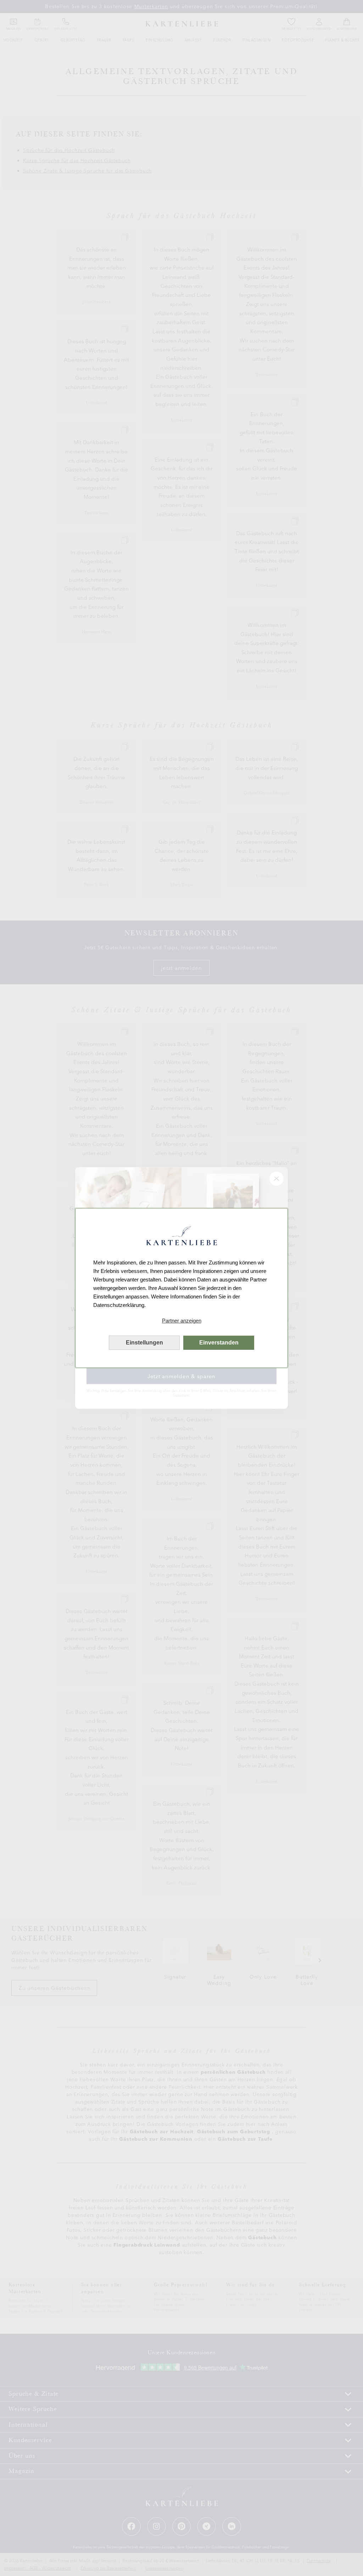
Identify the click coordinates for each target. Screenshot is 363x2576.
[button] (181, 1321)
